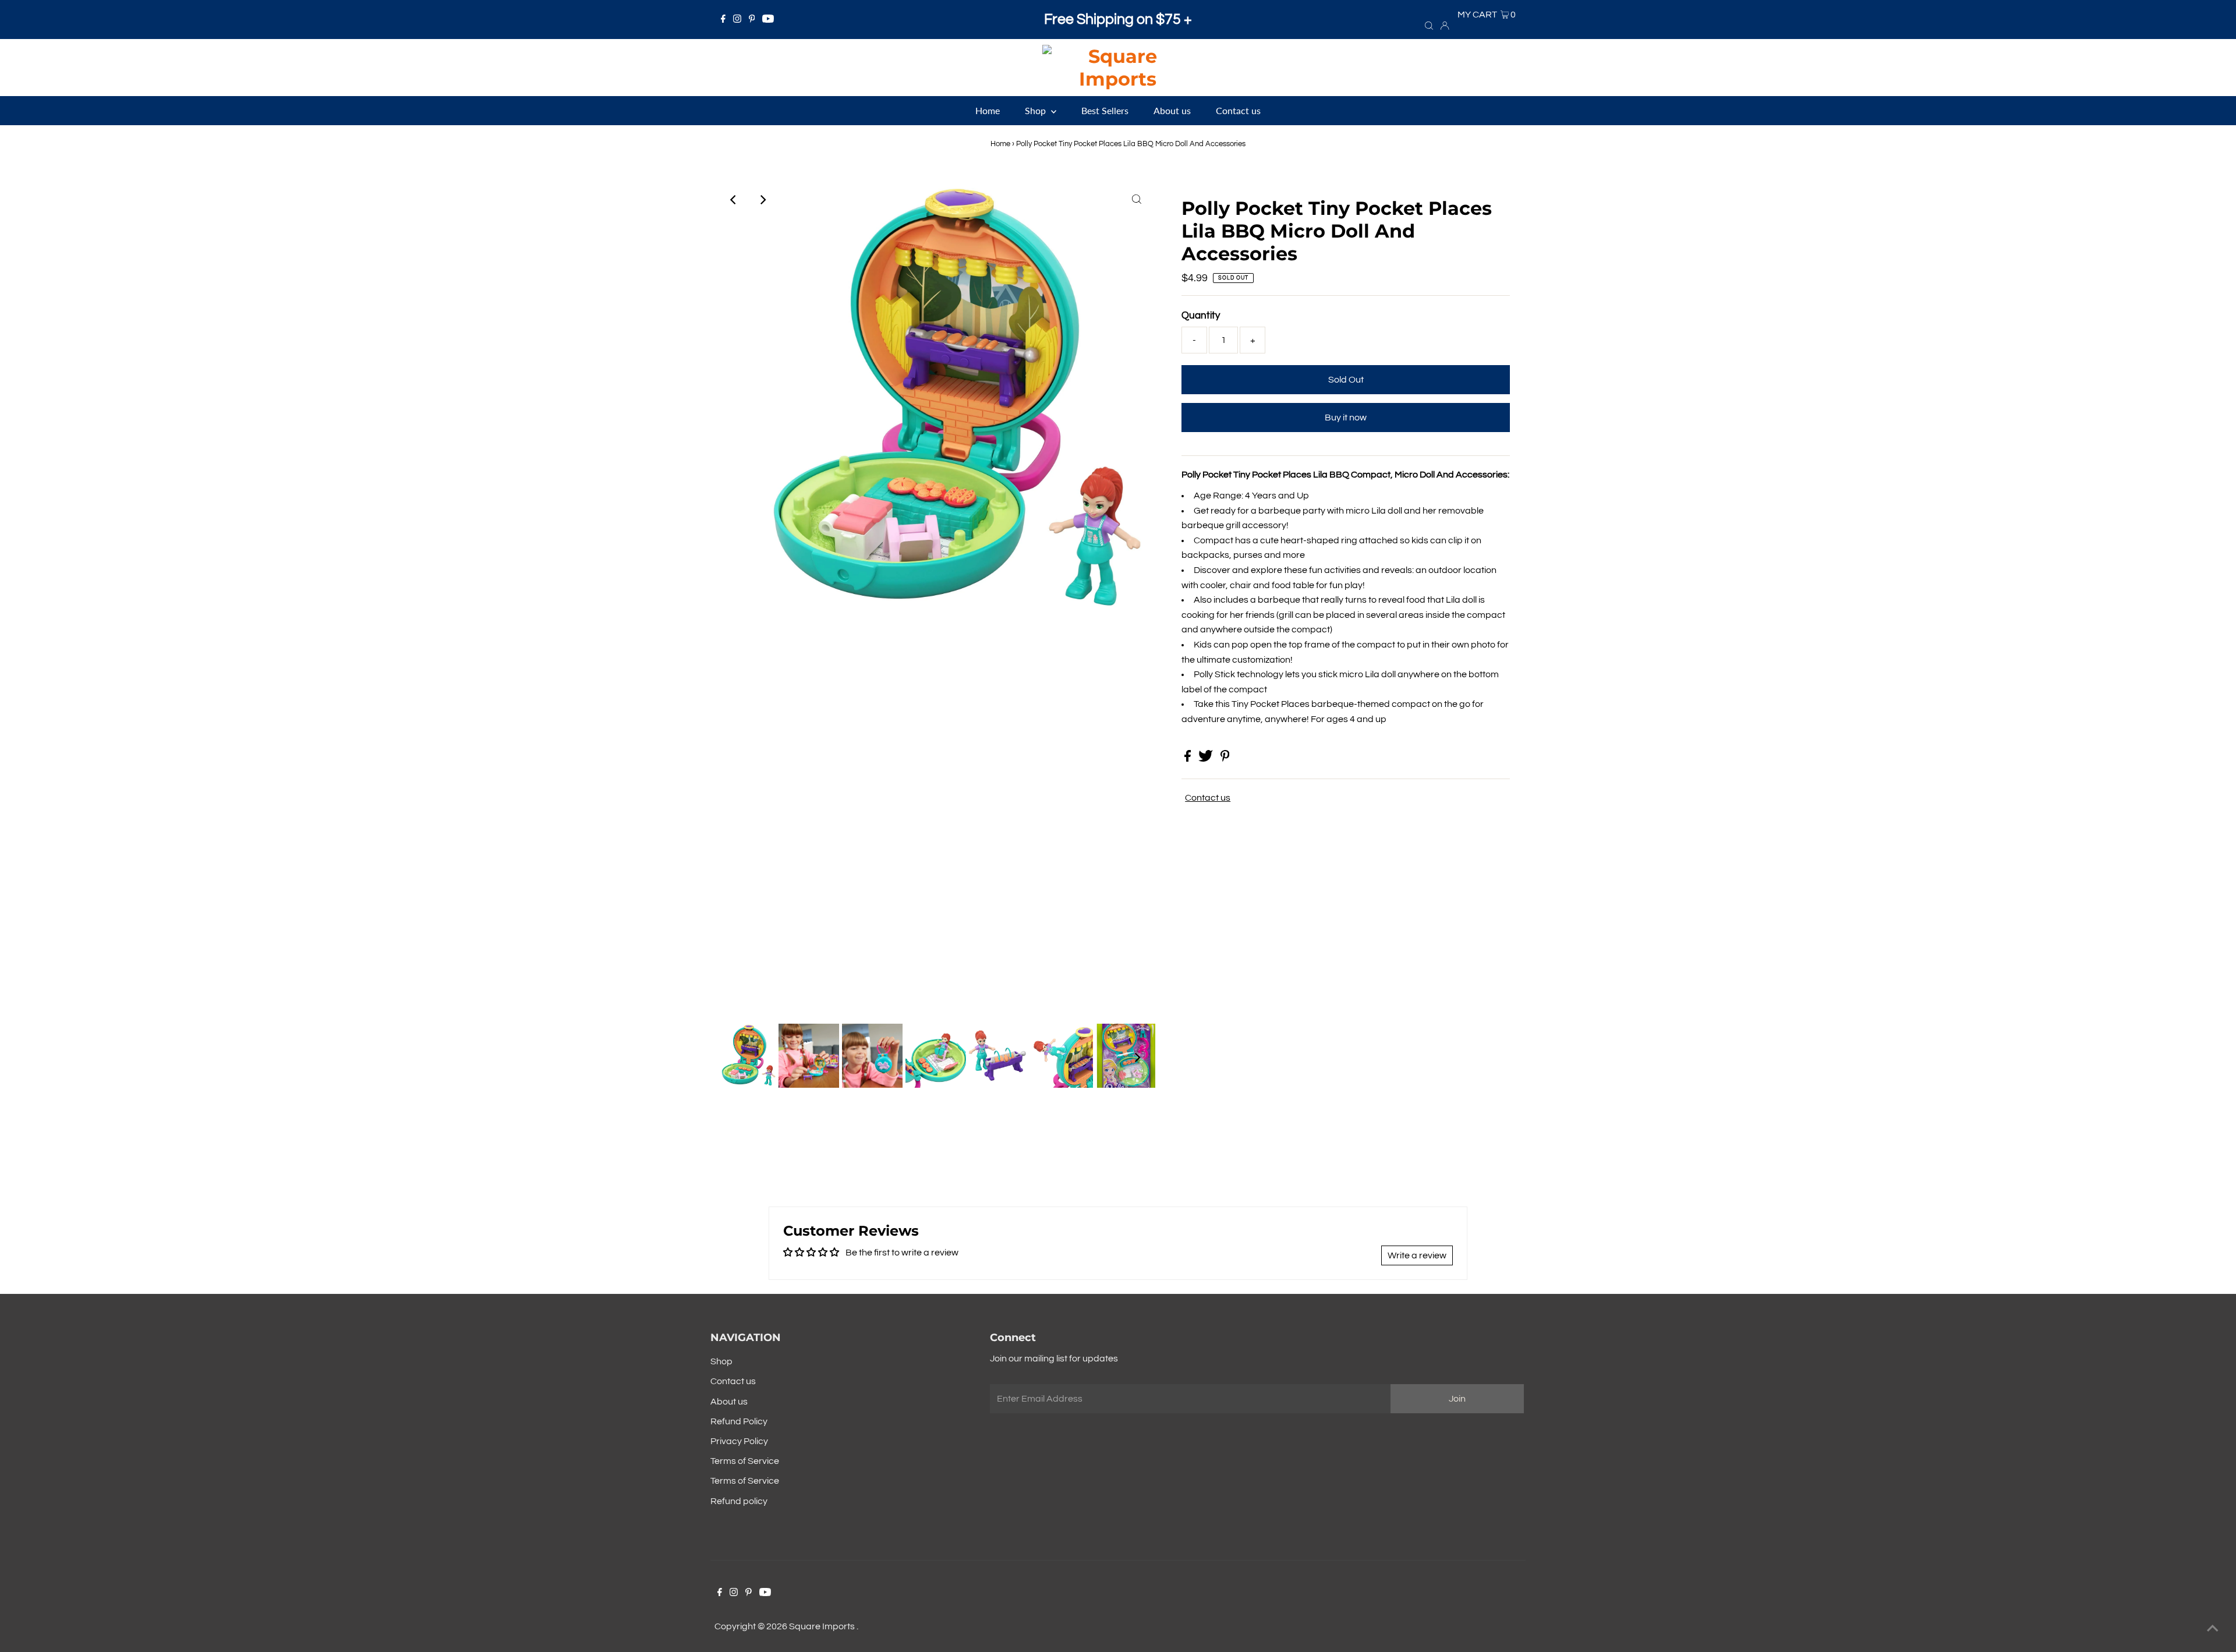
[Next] (762, 200)
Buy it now (1346, 418)
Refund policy (739, 1501)
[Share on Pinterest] (1225, 759)
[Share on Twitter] (1207, 759)
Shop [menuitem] (1036, 110)
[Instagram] (737, 20)
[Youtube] (768, 20)
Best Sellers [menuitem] (1105, 110)
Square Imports (823, 1626)
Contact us (1208, 798)
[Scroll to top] (2213, 1629)
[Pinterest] (752, 20)
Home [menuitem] (988, 110)
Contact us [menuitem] (1238, 110)
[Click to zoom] (1137, 200)
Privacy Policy (739, 1441)
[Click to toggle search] (1429, 25)
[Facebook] (723, 20)
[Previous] (734, 200)
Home (1000, 144)
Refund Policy (739, 1421)
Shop (721, 1361)
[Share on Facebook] (1188, 759)
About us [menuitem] (1172, 110)
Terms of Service (745, 1461)
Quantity (1201, 316)
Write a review (1417, 1255)
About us (729, 1402)
